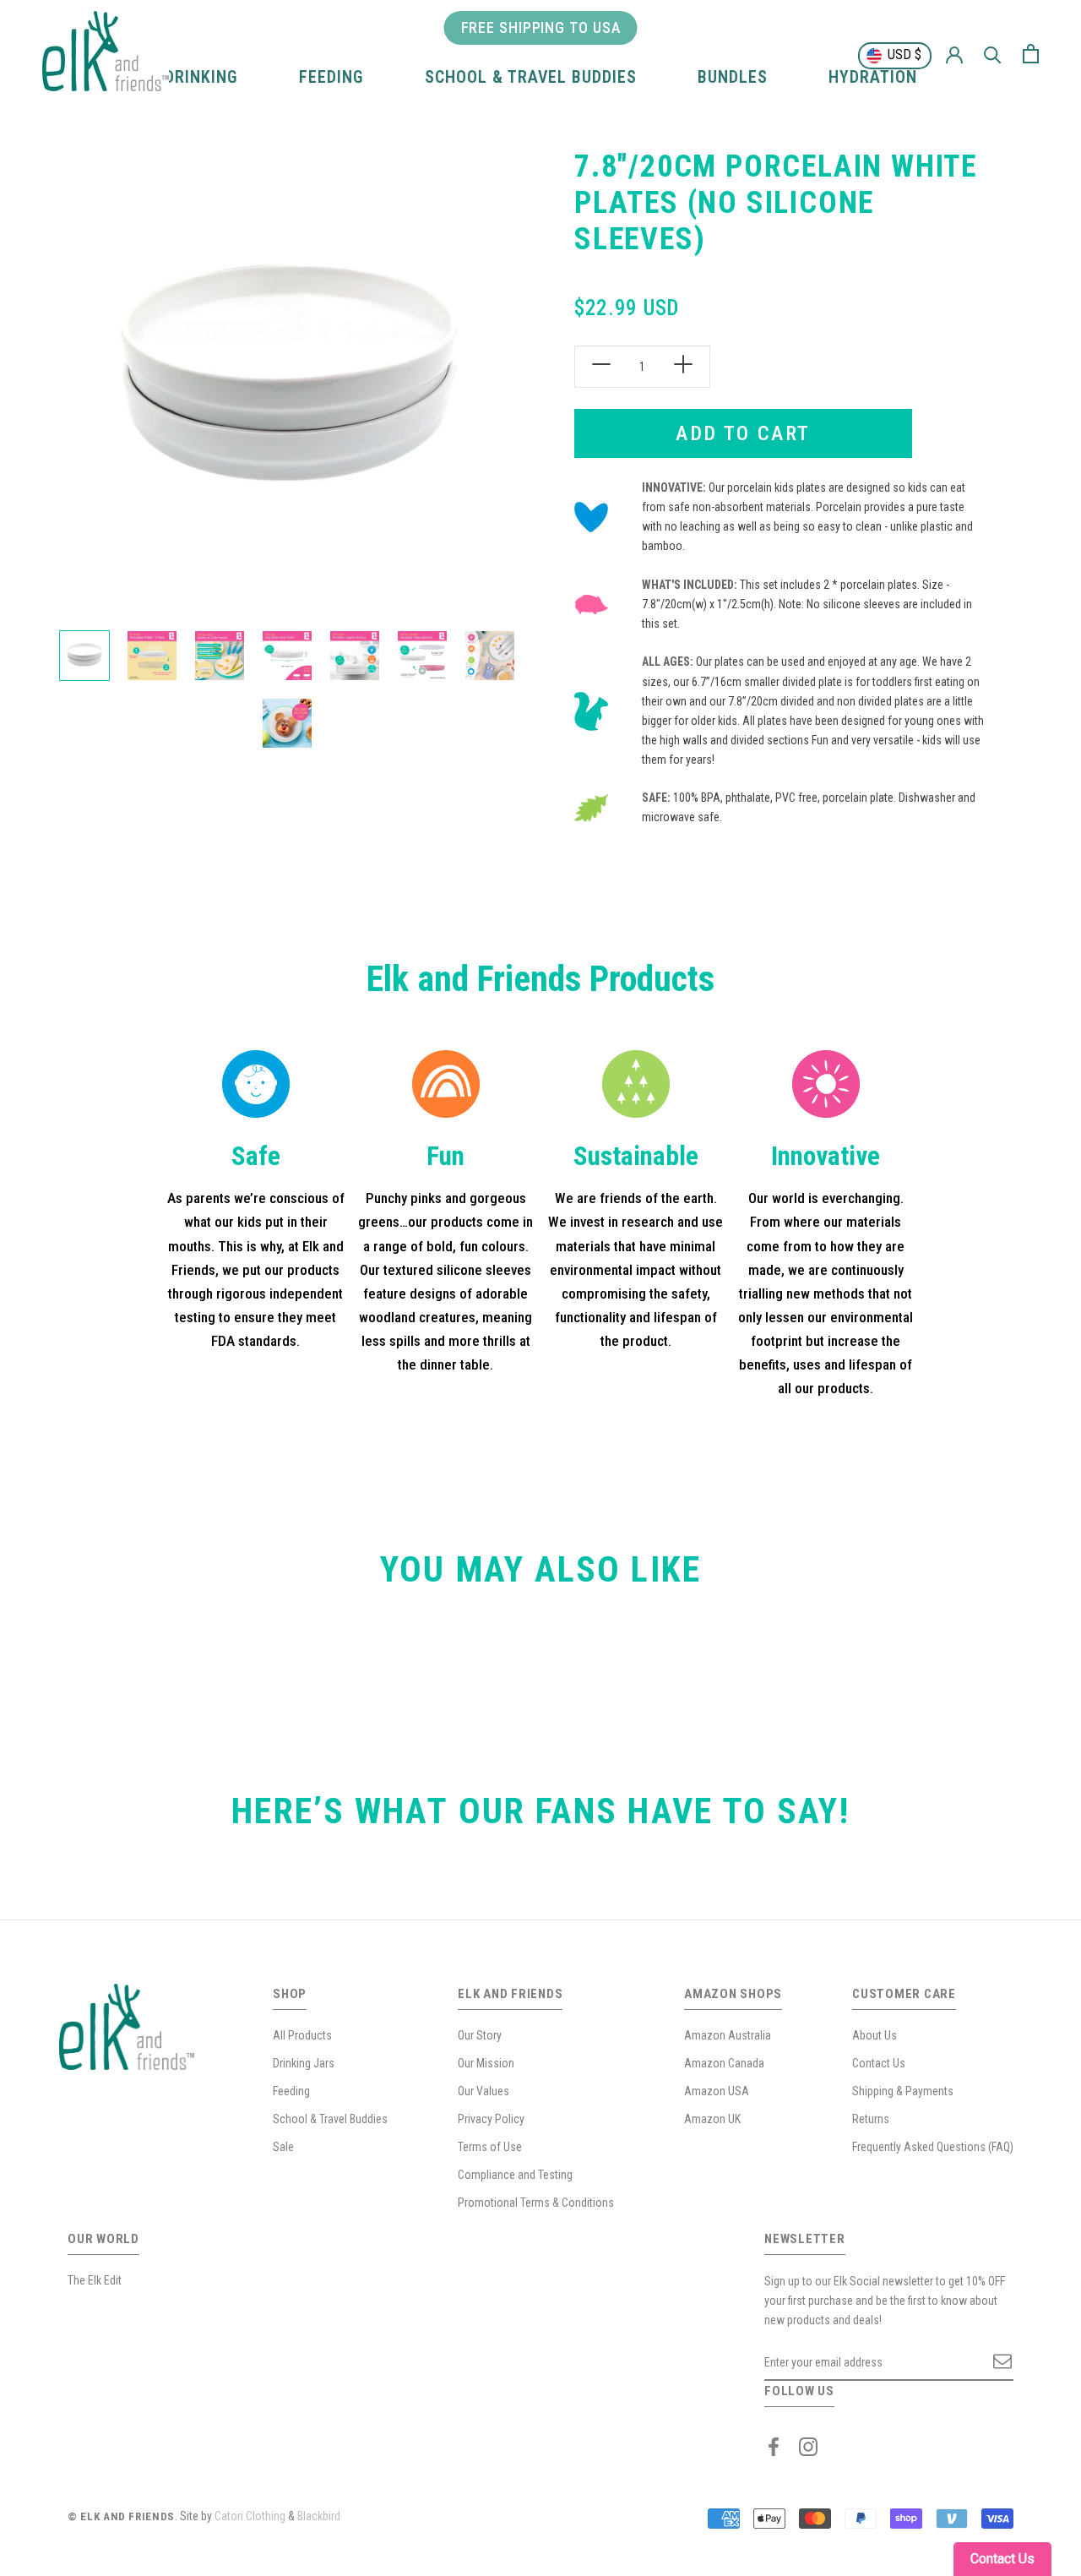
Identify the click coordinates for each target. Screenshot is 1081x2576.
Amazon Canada (724, 2063)
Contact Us (879, 2063)
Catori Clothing (250, 2516)
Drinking (201, 77)
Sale (283, 2147)
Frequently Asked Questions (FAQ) (933, 2147)
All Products (302, 2035)
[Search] (993, 54)
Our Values (483, 2091)
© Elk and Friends (121, 2516)
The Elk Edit (95, 2280)
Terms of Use (490, 2147)
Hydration (873, 77)
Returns (871, 2119)
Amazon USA (717, 2091)
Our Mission (486, 2063)
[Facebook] (774, 2447)
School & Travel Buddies (531, 77)
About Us (875, 2035)
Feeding (331, 77)
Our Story (480, 2035)
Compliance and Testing (515, 2175)
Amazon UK (712, 2119)
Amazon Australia (728, 2035)
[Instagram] (808, 2447)
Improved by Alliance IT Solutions (423, 2516)
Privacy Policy (491, 2119)
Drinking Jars (304, 2063)
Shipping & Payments (903, 2091)
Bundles (733, 77)
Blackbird (319, 2516)
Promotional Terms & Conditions (536, 2203)
